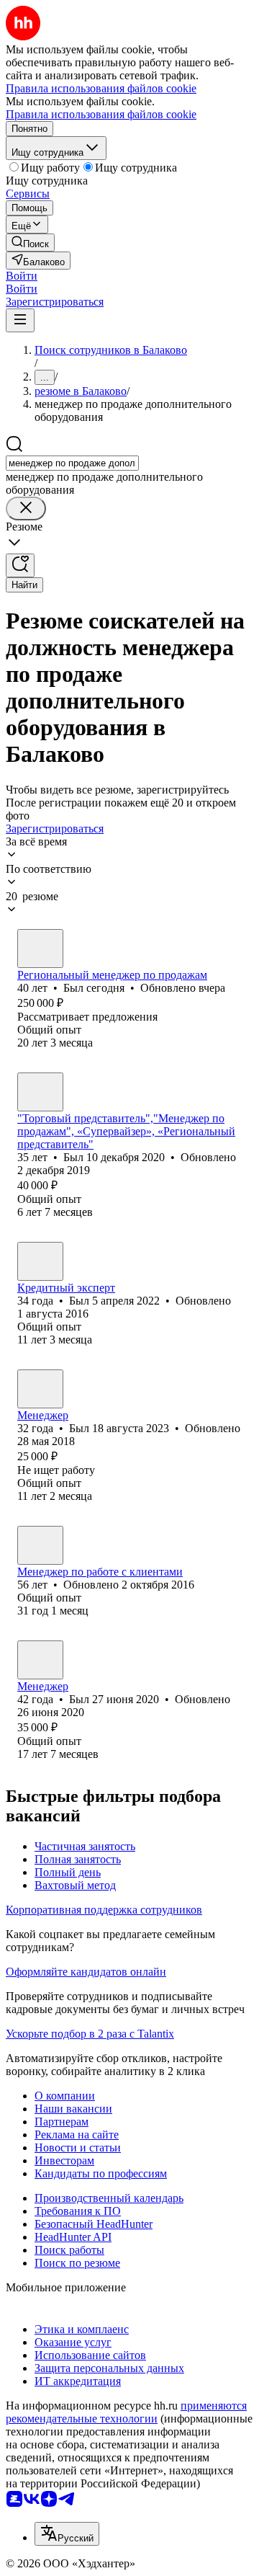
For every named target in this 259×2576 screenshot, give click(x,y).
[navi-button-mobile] (20, 320)
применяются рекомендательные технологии (126, 2412)
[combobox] (72, 463)
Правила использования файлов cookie (101, 114)
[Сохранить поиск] (20, 565)
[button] (22, 276)
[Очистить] (26, 508)
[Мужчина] (40, 949)
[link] (30, 243)
